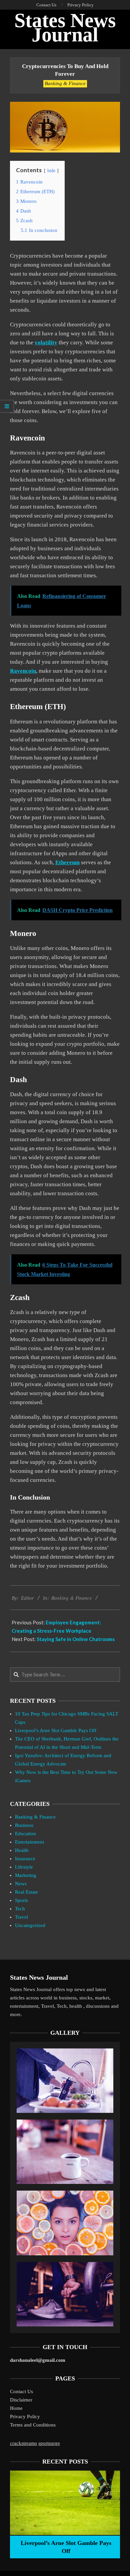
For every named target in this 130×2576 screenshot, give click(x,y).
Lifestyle (24, 1867)
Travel (21, 1917)
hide (51, 171)
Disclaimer (21, 2400)
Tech (20, 1909)
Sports (21, 1900)
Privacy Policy (25, 2417)
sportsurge (49, 2443)
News (21, 1884)
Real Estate (26, 1892)
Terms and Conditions (33, 2425)
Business (24, 1825)
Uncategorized (30, 1925)
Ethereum (67, 862)
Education (25, 1834)
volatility (46, 343)
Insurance (25, 1859)
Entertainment (29, 1842)
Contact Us (21, 2391)
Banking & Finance (65, 83)
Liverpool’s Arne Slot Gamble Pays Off (56, 1730)
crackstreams (23, 2443)
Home (16, 2408)
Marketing (26, 1875)
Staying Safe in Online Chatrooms (76, 1639)
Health (22, 1850)
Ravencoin (23, 671)
